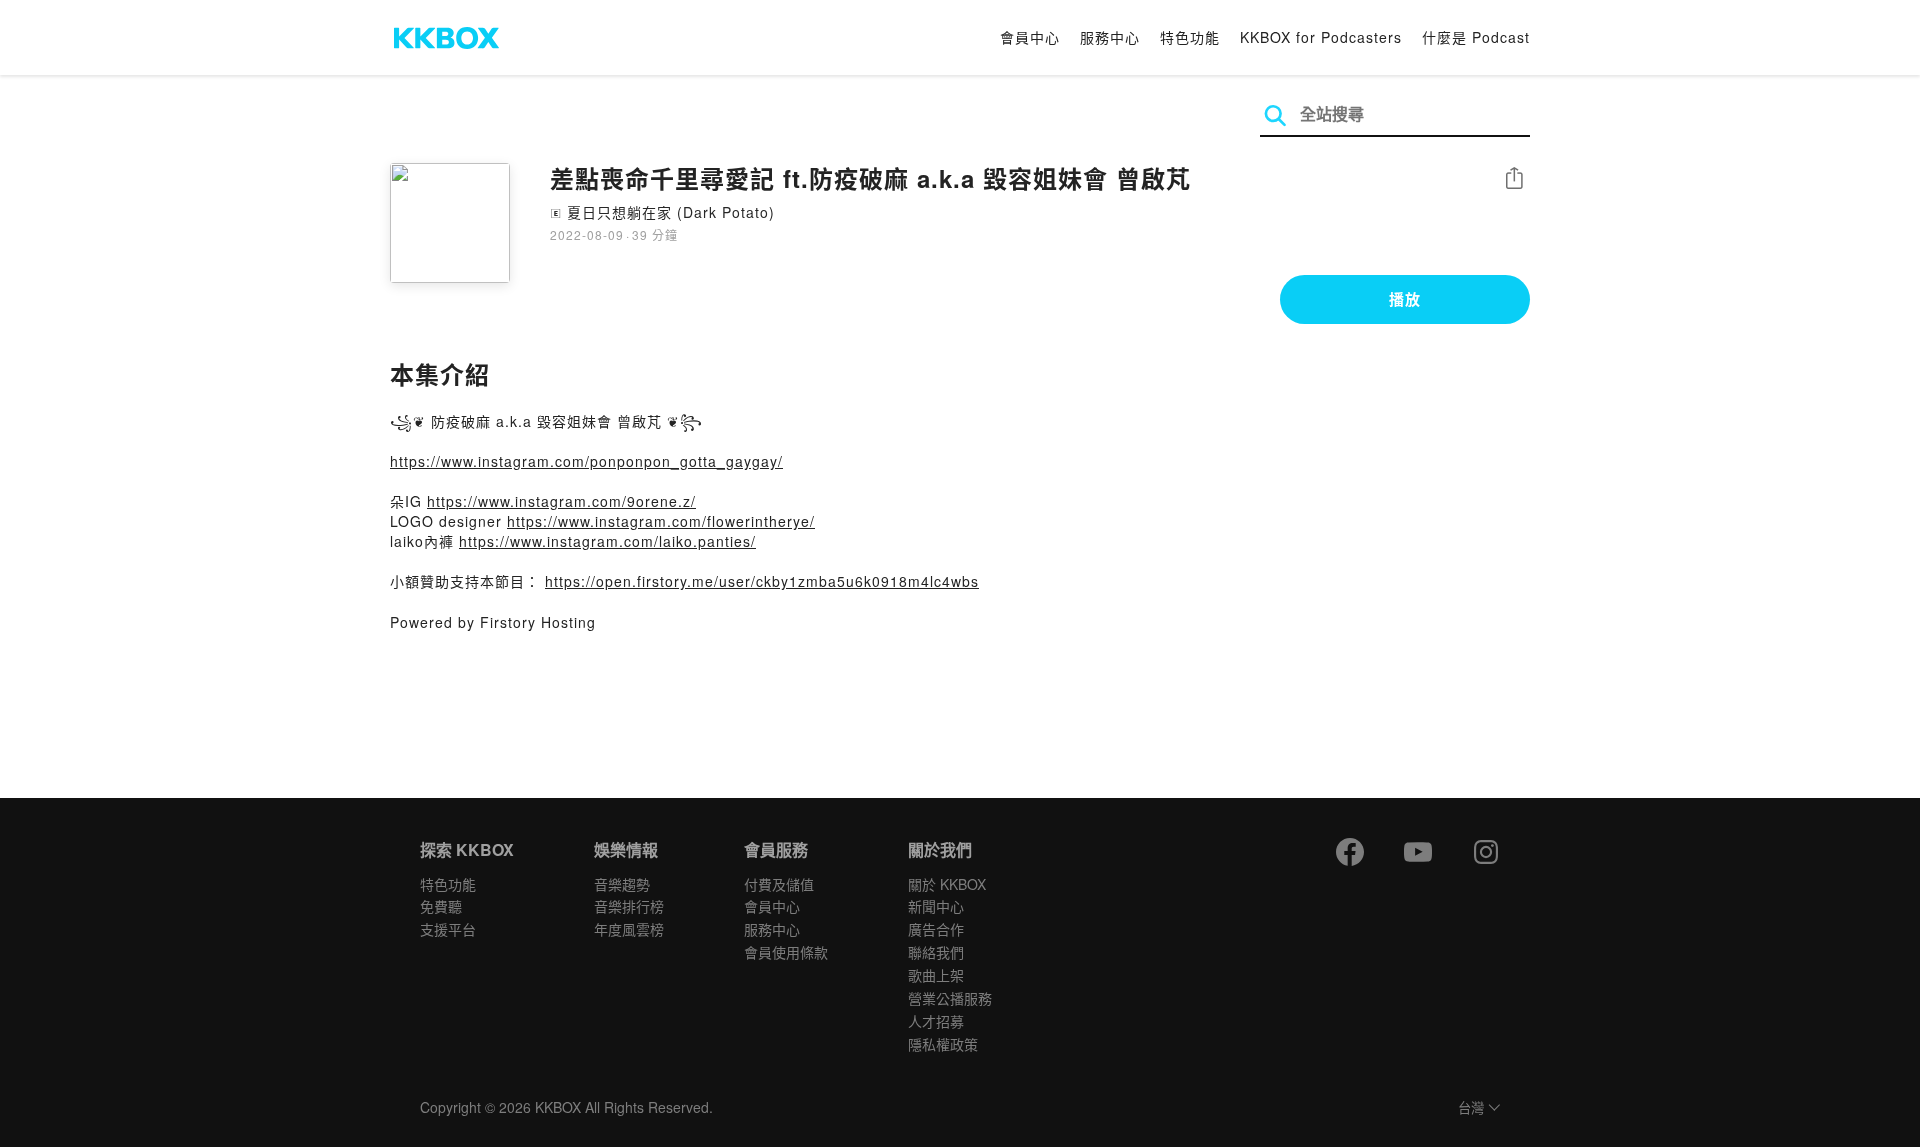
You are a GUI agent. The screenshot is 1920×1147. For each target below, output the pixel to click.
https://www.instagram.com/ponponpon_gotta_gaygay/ (586, 461)
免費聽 (441, 906)
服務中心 (1110, 37)
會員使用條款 (786, 952)
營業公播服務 (950, 998)
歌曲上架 (936, 975)
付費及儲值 (779, 884)
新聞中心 (936, 906)
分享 (1514, 179)
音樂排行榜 (629, 906)
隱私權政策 (943, 1044)
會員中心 (1030, 37)
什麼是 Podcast (1476, 37)
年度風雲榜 (629, 929)
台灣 (1471, 1108)
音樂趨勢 (622, 884)
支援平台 (448, 929)
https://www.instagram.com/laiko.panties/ (607, 541)
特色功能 (1190, 37)
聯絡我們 (936, 952)
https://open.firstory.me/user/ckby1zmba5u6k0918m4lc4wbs (762, 581)
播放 (1405, 299)
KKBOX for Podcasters (1321, 37)
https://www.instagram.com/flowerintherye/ (661, 521)
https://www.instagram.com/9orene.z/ (561, 501)
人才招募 (936, 1021)
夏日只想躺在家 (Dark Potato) (671, 212)
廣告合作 (936, 929)
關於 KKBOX (947, 884)
